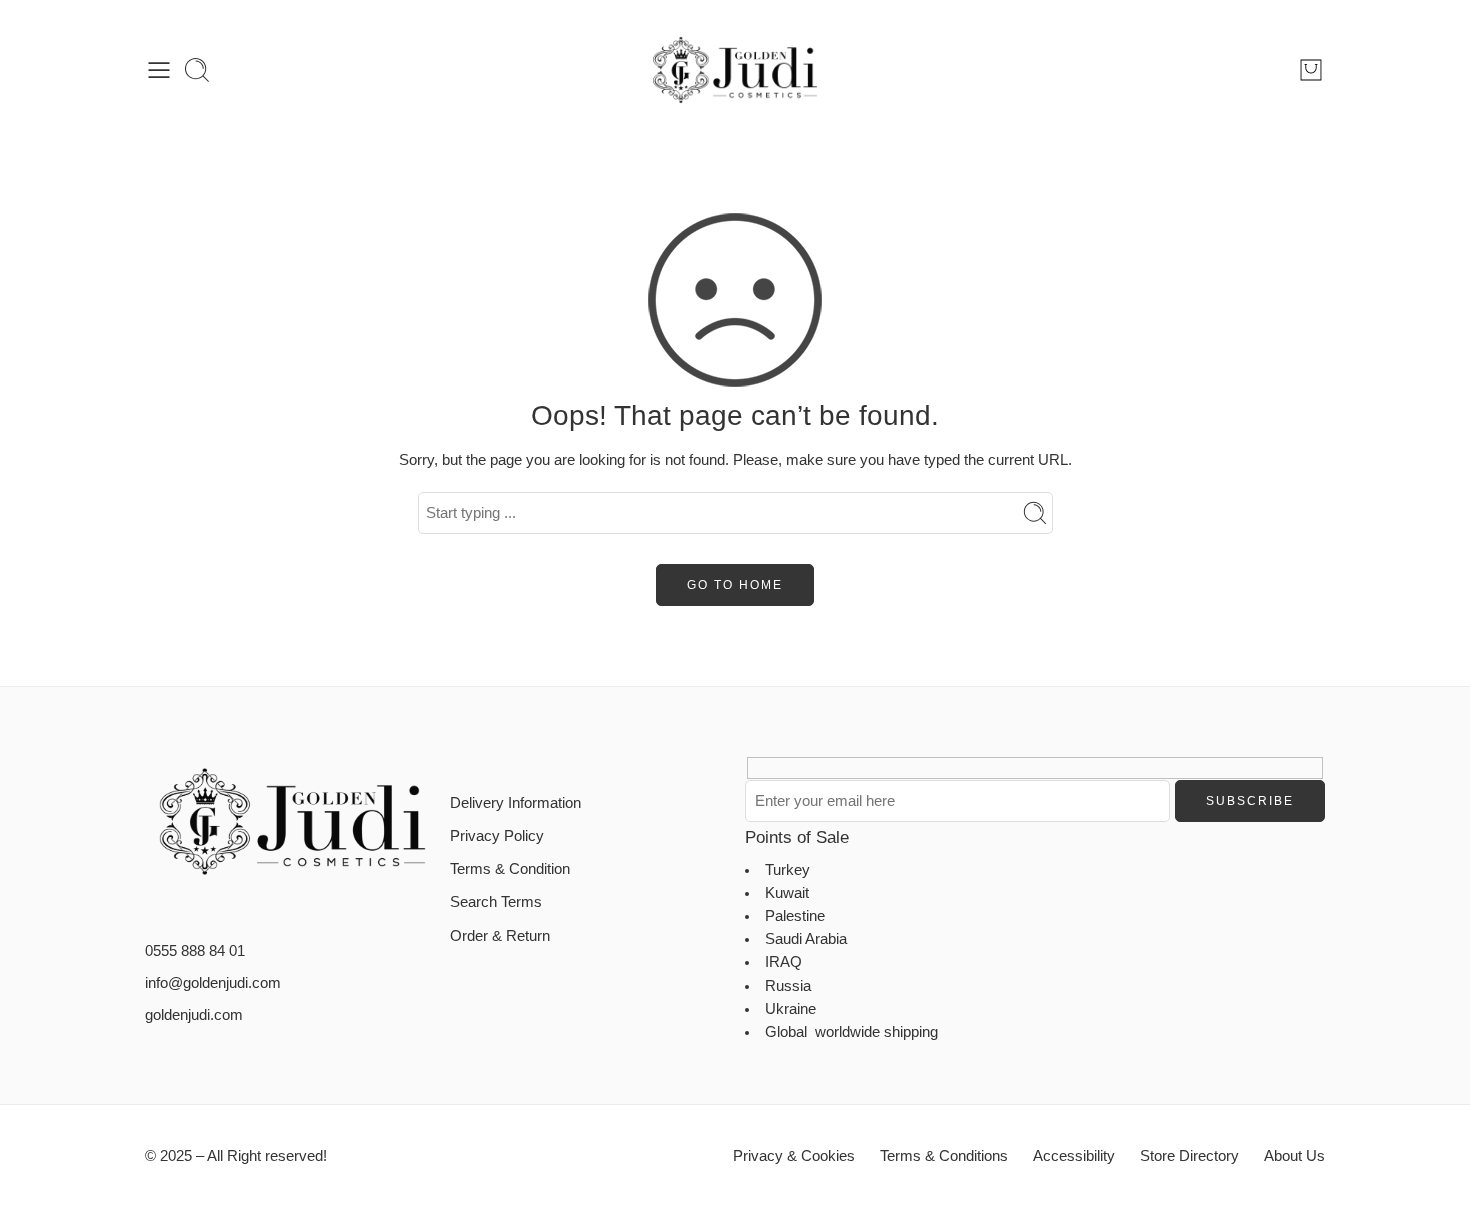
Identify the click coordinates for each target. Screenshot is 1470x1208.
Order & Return (500, 936)
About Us (1294, 1156)
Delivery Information (515, 803)
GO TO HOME (735, 585)
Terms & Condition (510, 869)
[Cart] (1311, 70)
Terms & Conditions (944, 1156)
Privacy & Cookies (794, 1156)
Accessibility (1074, 1156)
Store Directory (1189, 1156)
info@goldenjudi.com (213, 983)
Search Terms (496, 902)
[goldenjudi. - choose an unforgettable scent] (735, 70)
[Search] (197, 70)
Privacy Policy (497, 836)
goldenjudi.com (194, 1015)
